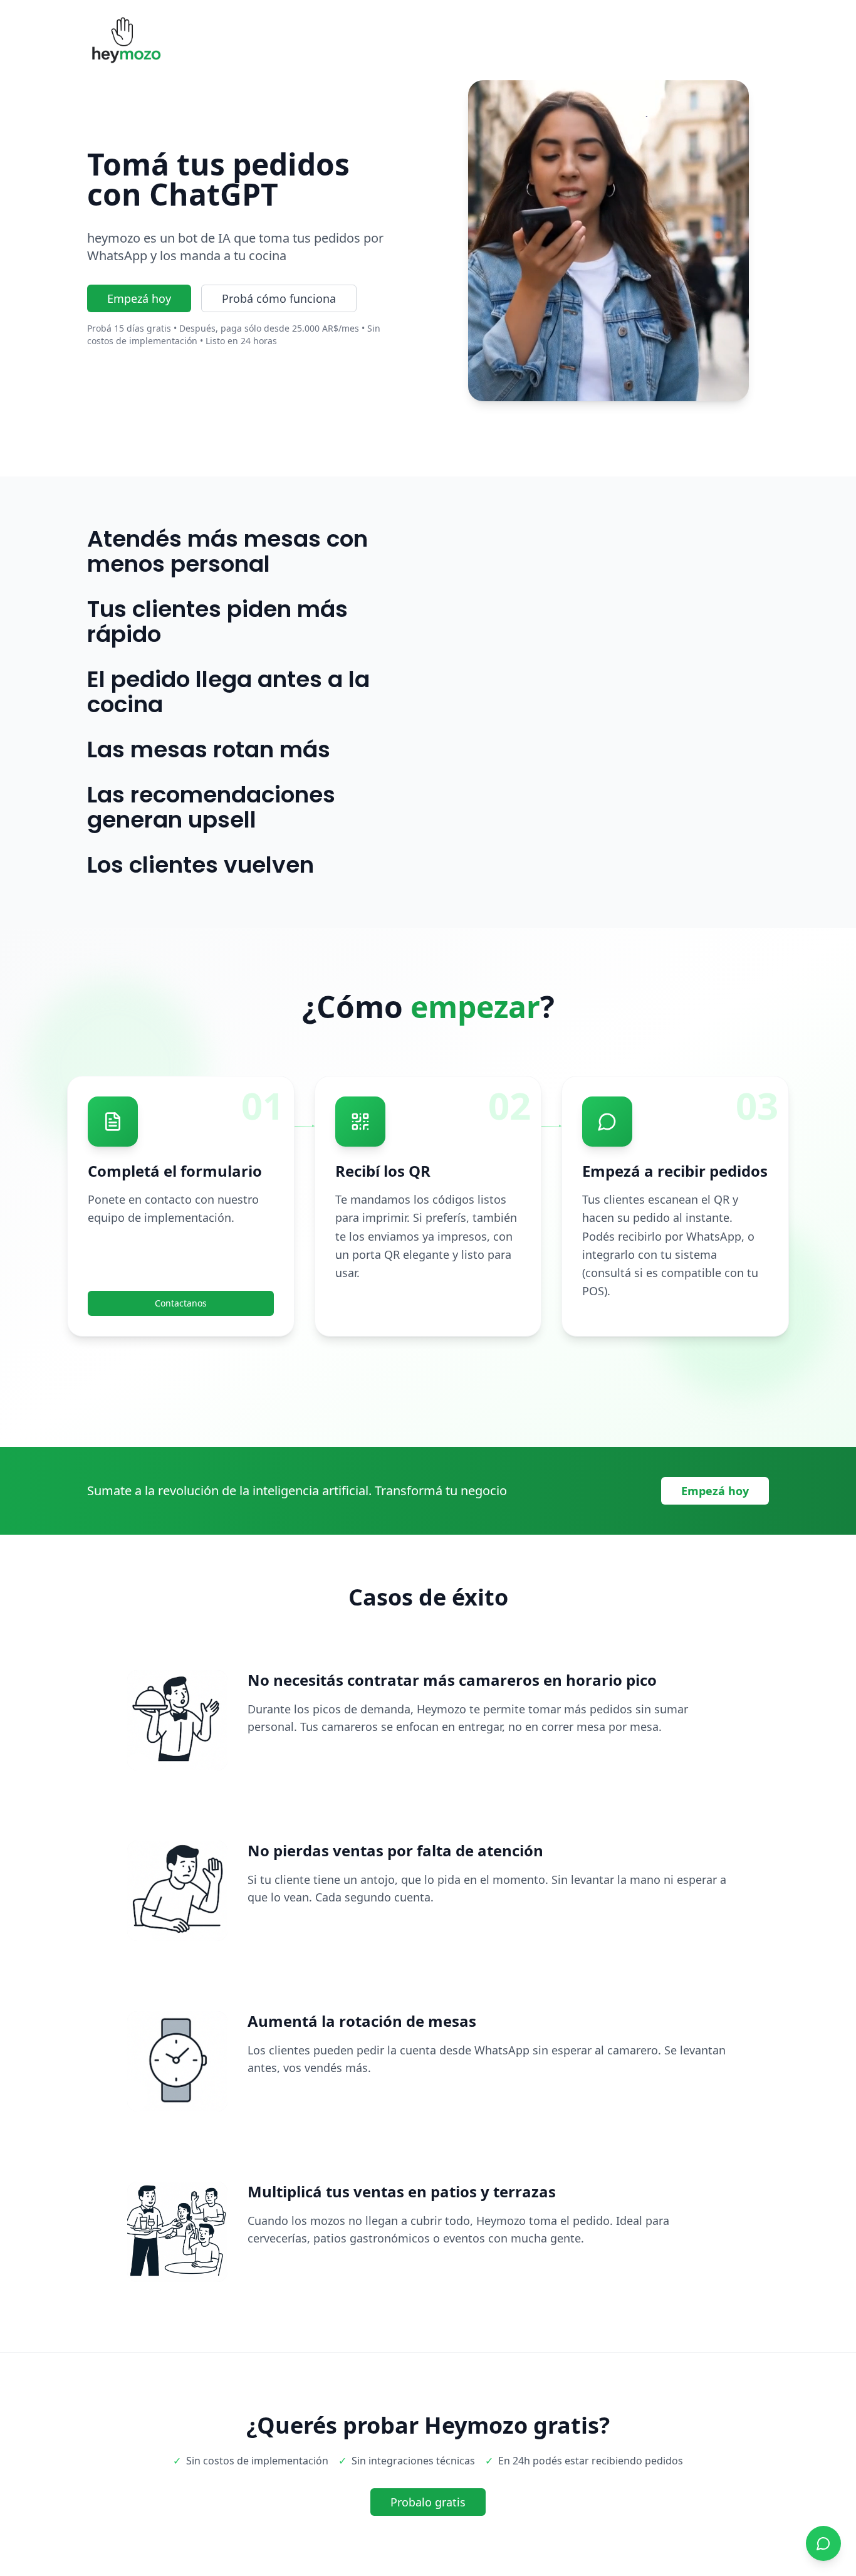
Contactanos (181, 1303)
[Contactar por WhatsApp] (823, 2543)
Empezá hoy (139, 298)
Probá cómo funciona (279, 298)
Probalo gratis (428, 2502)
